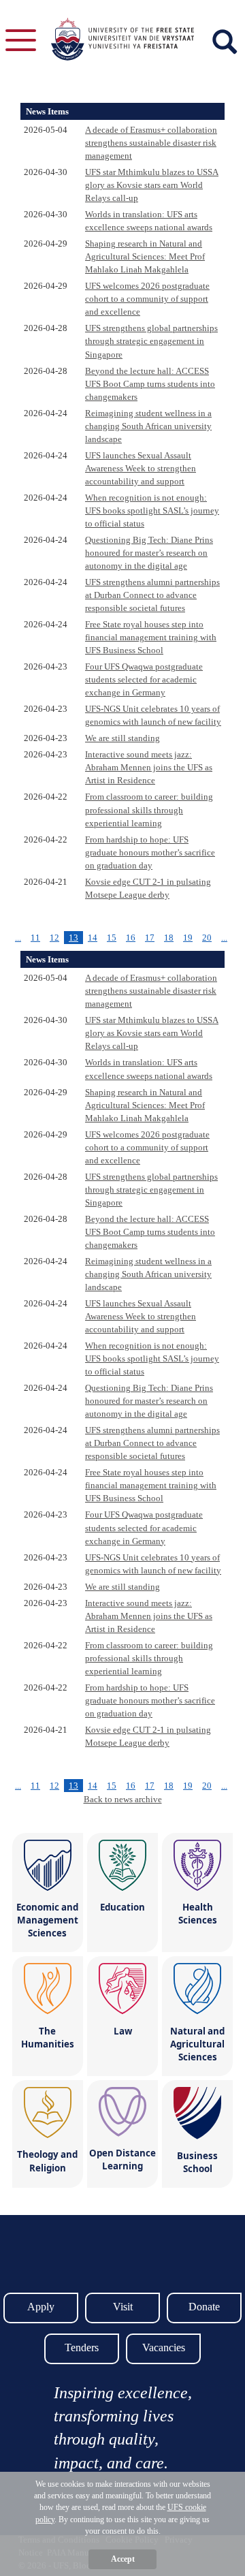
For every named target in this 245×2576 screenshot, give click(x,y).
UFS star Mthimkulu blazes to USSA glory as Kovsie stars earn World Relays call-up (152, 185)
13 (73, 938)
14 (93, 938)
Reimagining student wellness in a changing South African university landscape (148, 426)
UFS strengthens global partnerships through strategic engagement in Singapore (151, 341)
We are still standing (122, 738)
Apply (41, 2307)
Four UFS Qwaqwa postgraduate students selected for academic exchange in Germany (144, 679)
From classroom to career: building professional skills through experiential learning (149, 810)
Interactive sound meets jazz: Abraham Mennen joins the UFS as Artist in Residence (149, 767)
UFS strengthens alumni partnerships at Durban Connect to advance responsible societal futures (152, 595)
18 (169, 938)
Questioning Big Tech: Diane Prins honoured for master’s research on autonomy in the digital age (149, 553)
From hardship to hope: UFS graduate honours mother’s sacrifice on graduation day (150, 852)
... (18, 938)
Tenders (82, 2347)
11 (35, 938)
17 (150, 938)
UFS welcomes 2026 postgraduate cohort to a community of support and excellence (147, 299)
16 (131, 938)
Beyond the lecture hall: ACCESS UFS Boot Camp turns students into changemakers (150, 384)
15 (112, 938)
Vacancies (164, 2347)
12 (54, 938)
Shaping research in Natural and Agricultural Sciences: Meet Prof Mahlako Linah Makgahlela (145, 256)
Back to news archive (123, 1799)
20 (207, 938)
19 (188, 938)
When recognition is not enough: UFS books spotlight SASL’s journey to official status (152, 511)
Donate (204, 2307)
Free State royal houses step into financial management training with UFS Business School (151, 637)
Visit (123, 2307)
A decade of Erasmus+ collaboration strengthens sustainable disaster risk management (151, 143)
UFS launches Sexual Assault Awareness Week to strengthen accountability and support (141, 468)
